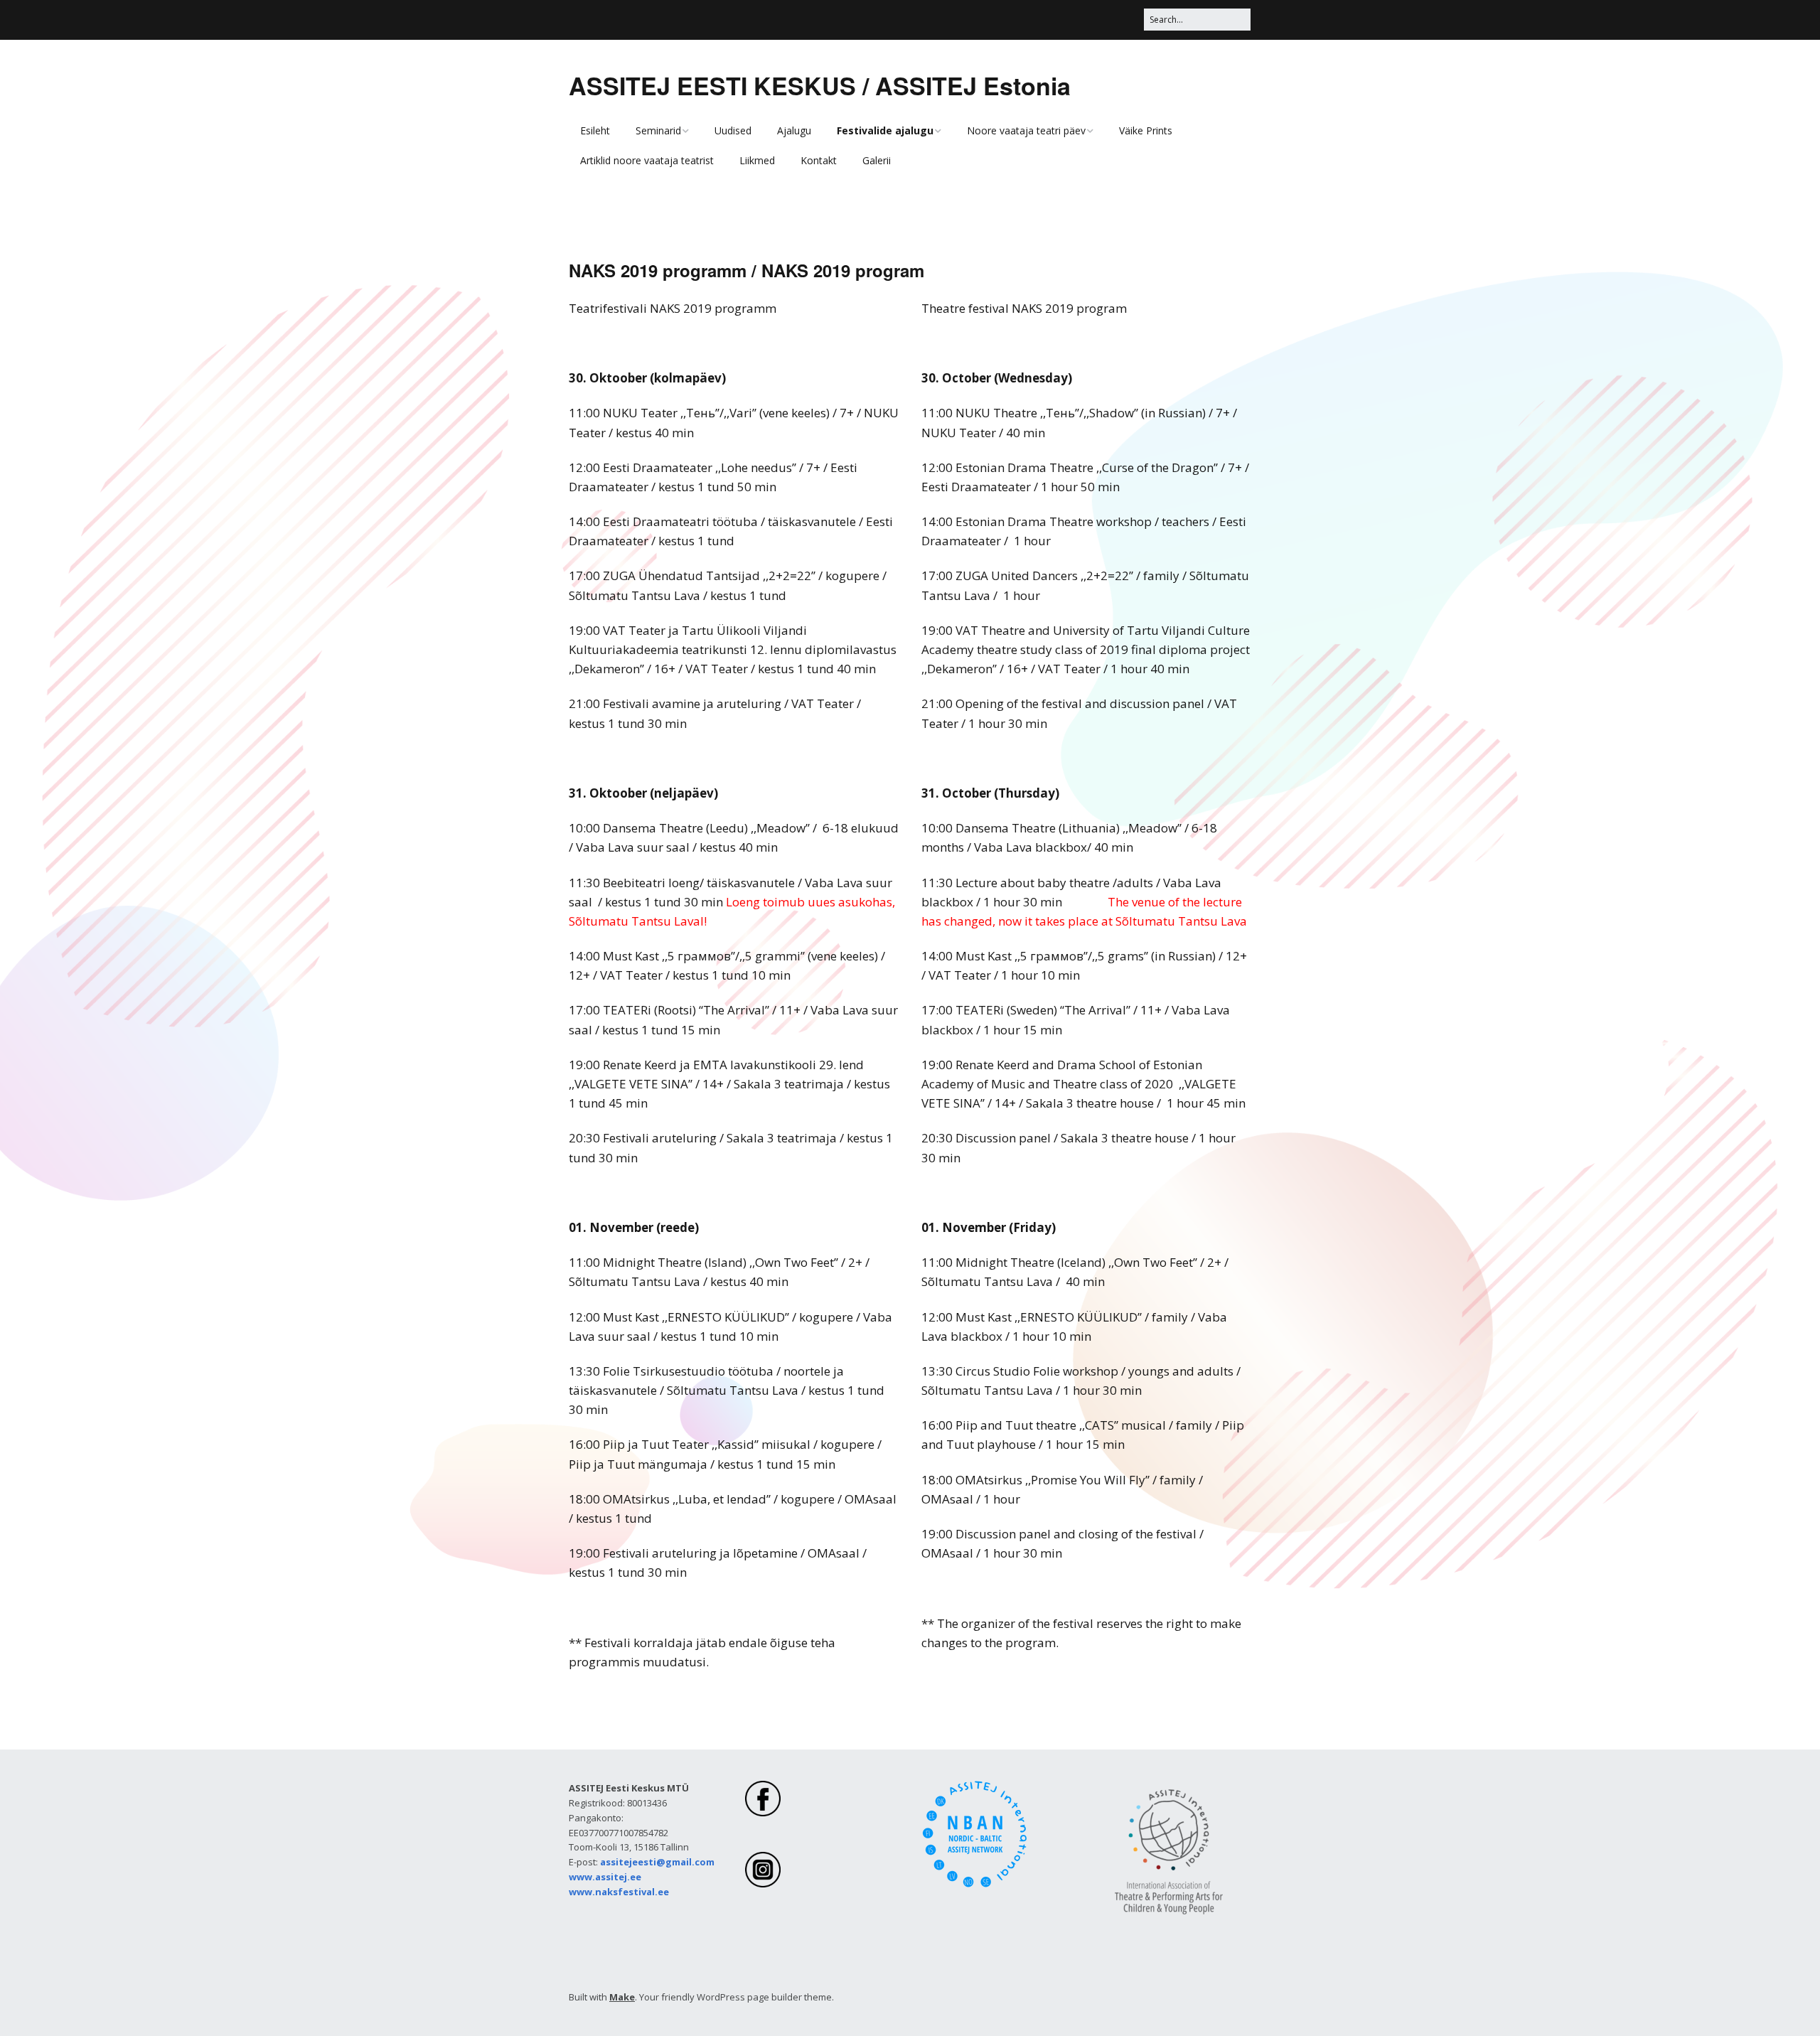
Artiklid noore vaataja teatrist (647, 160)
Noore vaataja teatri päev (1026, 130)
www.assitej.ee (605, 1877)
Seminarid (658, 130)
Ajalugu (794, 130)
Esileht (595, 130)
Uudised (733, 130)
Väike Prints (1146, 130)
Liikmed (757, 160)
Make (622, 1997)
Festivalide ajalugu (885, 130)
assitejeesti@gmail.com (657, 1862)
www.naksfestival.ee (619, 1892)
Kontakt (819, 160)
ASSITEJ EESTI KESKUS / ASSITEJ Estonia (820, 85)
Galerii (877, 160)
